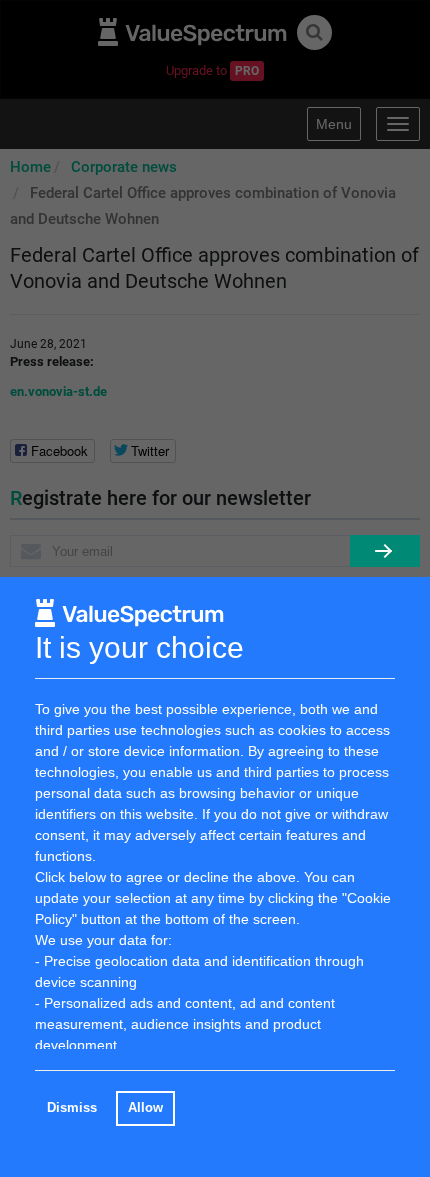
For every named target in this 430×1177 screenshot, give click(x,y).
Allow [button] (145, 1108)
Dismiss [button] (72, 1108)
